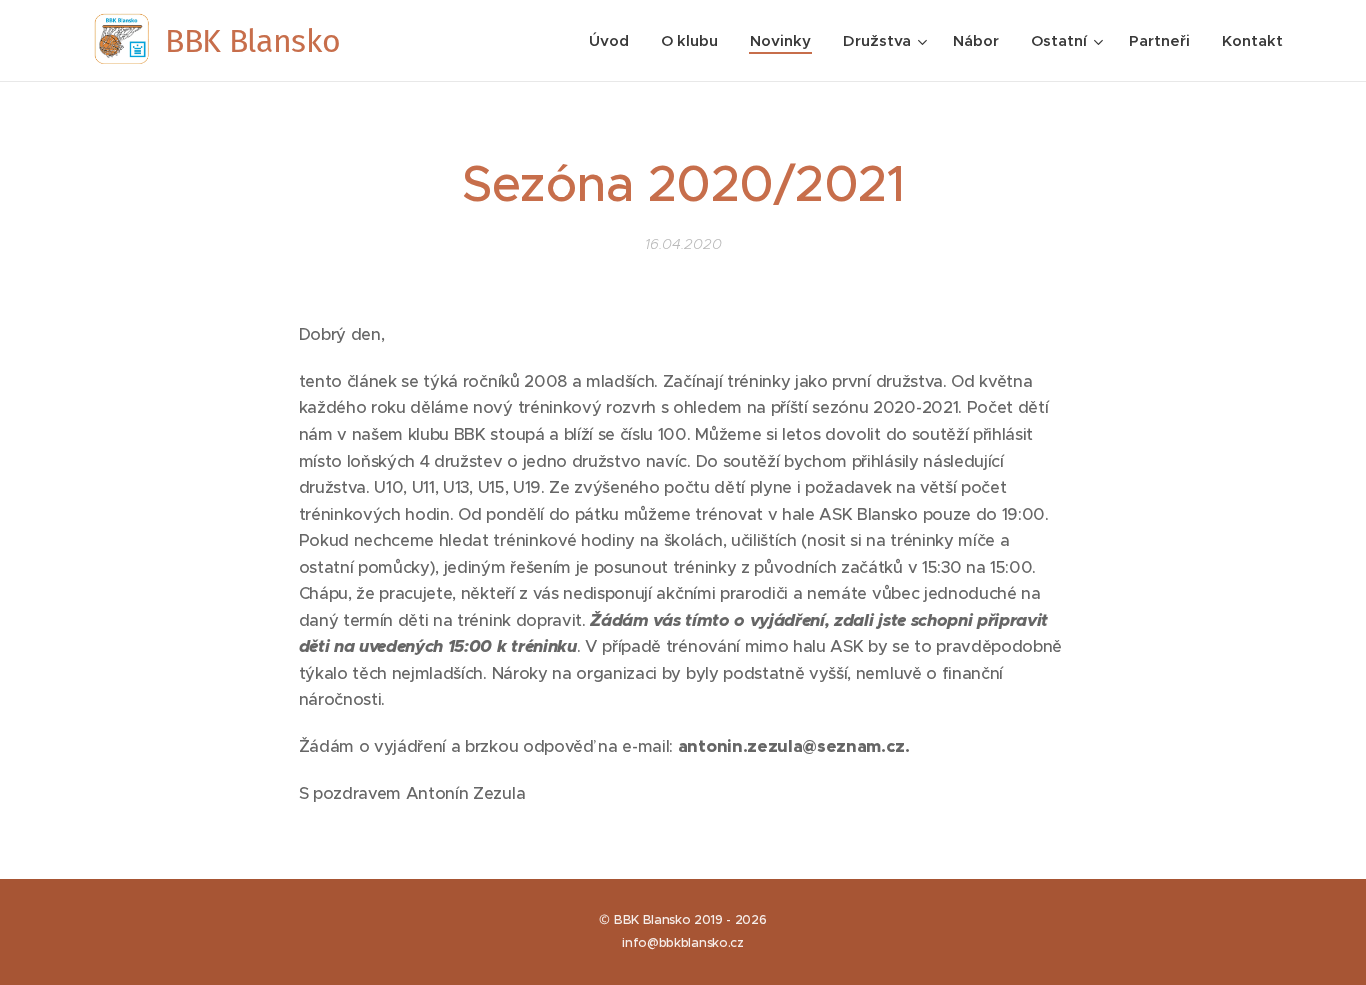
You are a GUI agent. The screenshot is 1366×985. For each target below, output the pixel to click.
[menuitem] (614, 41)
